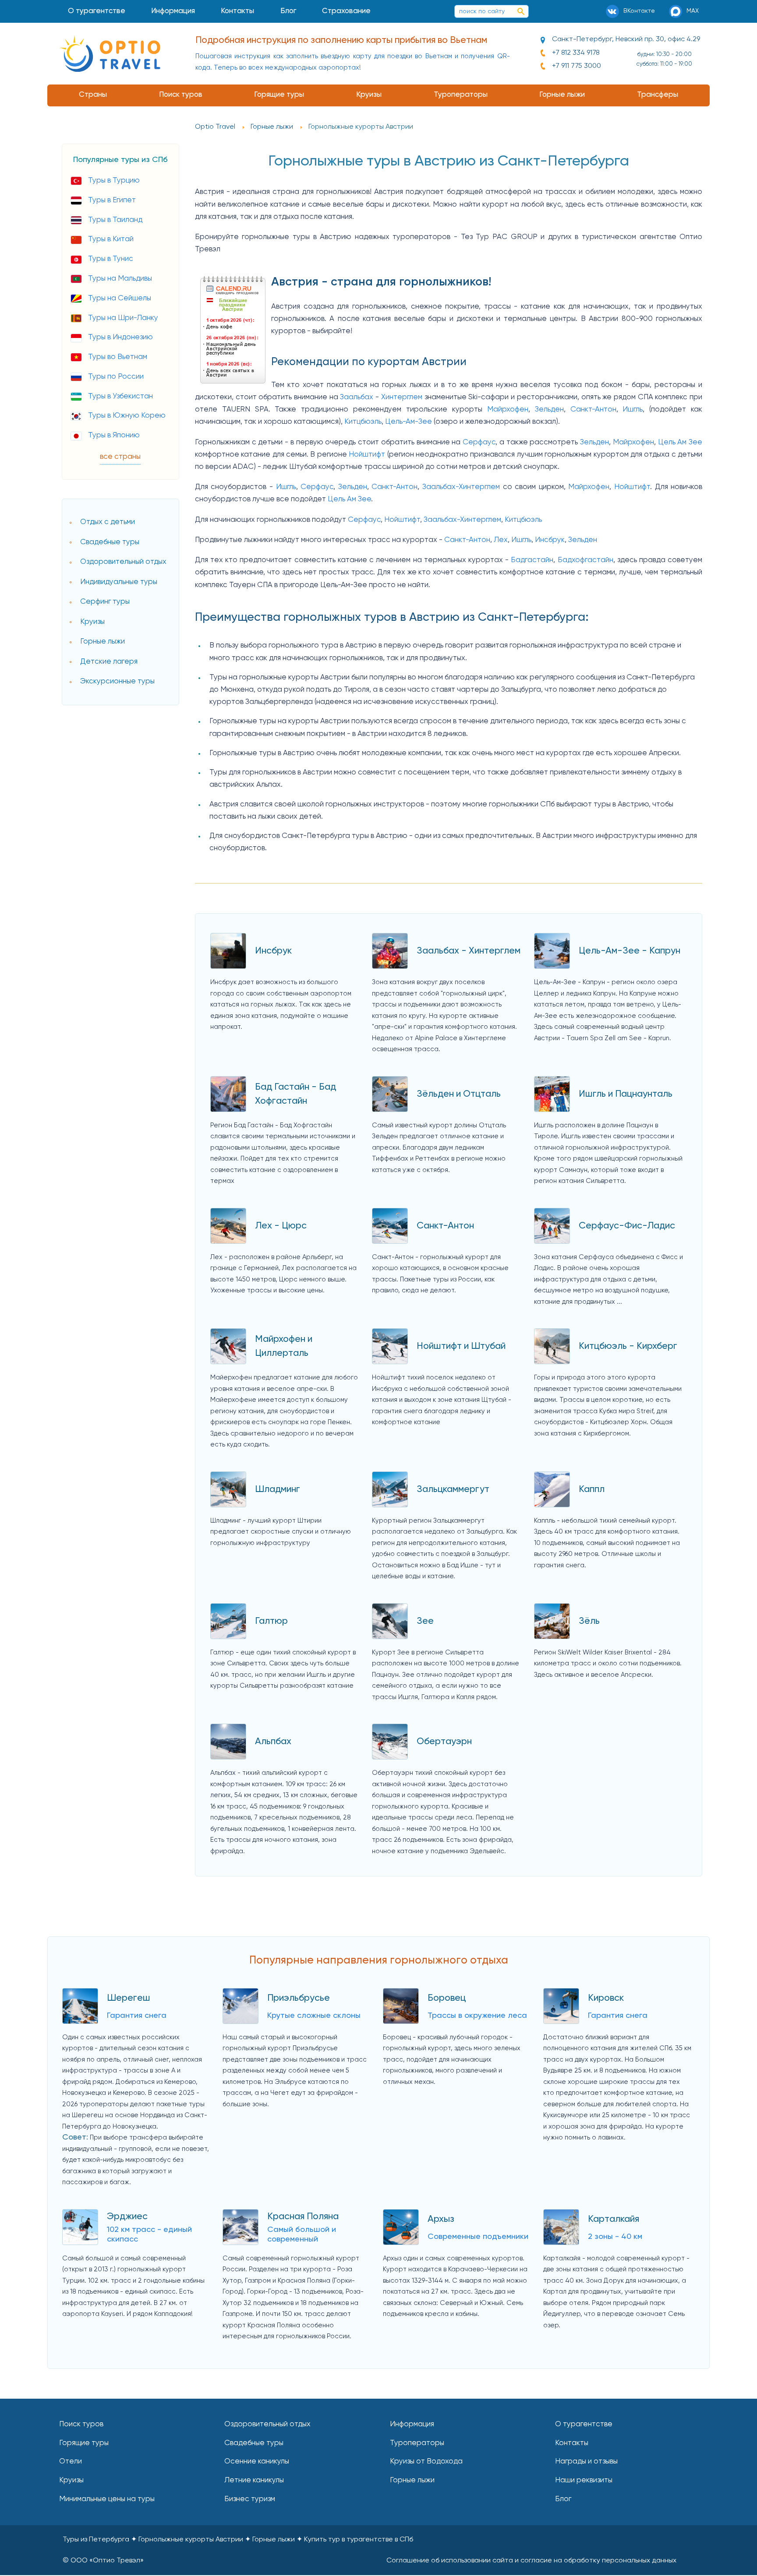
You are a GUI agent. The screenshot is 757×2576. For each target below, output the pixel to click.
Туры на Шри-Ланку (123, 318)
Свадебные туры (110, 542)
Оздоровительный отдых (123, 562)
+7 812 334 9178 (576, 53)
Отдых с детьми (108, 522)
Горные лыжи (562, 95)
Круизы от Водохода (426, 2462)
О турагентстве (97, 11)
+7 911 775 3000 (577, 66)
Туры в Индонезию (120, 337)
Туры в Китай (111, 239)
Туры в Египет (112, 200)
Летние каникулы (254, 2480)
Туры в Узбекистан (120, 396)
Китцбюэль (363, 422)
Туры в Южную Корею (127, 416)
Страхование (346, 11)
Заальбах (357, 397)
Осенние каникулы (257, 2462)
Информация (173, 11)
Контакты (237, 11)
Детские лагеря (109, 662)
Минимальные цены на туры (107, 2499)
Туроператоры (461, 95)
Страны (93, 95)
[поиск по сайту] (521, 11)
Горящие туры (279, 95)
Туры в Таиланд (115, 220)
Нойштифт (367, 455)
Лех (501, 540)
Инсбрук (550, 540)
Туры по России (116, 377)
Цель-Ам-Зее (409, 422)
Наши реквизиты (584, 2480)
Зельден (549, 410)
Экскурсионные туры (117, 681)
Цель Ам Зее (680, 442)
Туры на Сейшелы (120, 298)
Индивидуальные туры (119, 582)
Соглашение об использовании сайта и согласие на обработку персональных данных (531, 2561)
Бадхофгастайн (585, 560)
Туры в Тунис (111, 259)
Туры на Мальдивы (120, 279)
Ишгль (633, 410)
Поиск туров (181, 95)
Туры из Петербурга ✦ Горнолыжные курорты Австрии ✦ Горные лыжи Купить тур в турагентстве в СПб (238, 2540)
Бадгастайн (532, 560)
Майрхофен (508, 410)
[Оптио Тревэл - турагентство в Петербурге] (110, 53)
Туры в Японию (114, 435)
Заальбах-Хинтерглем (461, 487)
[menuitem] (96, 11)
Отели (71, 2462)
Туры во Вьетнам (118, 357)
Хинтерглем (402, 397)
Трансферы (658, 95)
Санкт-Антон (593, 410)
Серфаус (479, 442)
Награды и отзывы (586, 2462)
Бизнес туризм (250, 2499)
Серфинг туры (105, 602)
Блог (288, 11)
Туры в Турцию (114, 181)
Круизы (369, 95)
